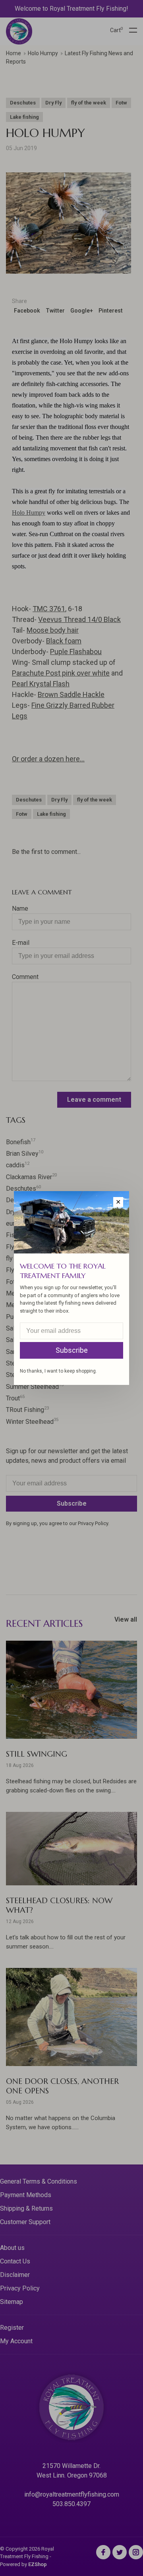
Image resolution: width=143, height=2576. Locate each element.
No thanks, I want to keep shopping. (58, 1371)
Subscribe (72, 1350)
